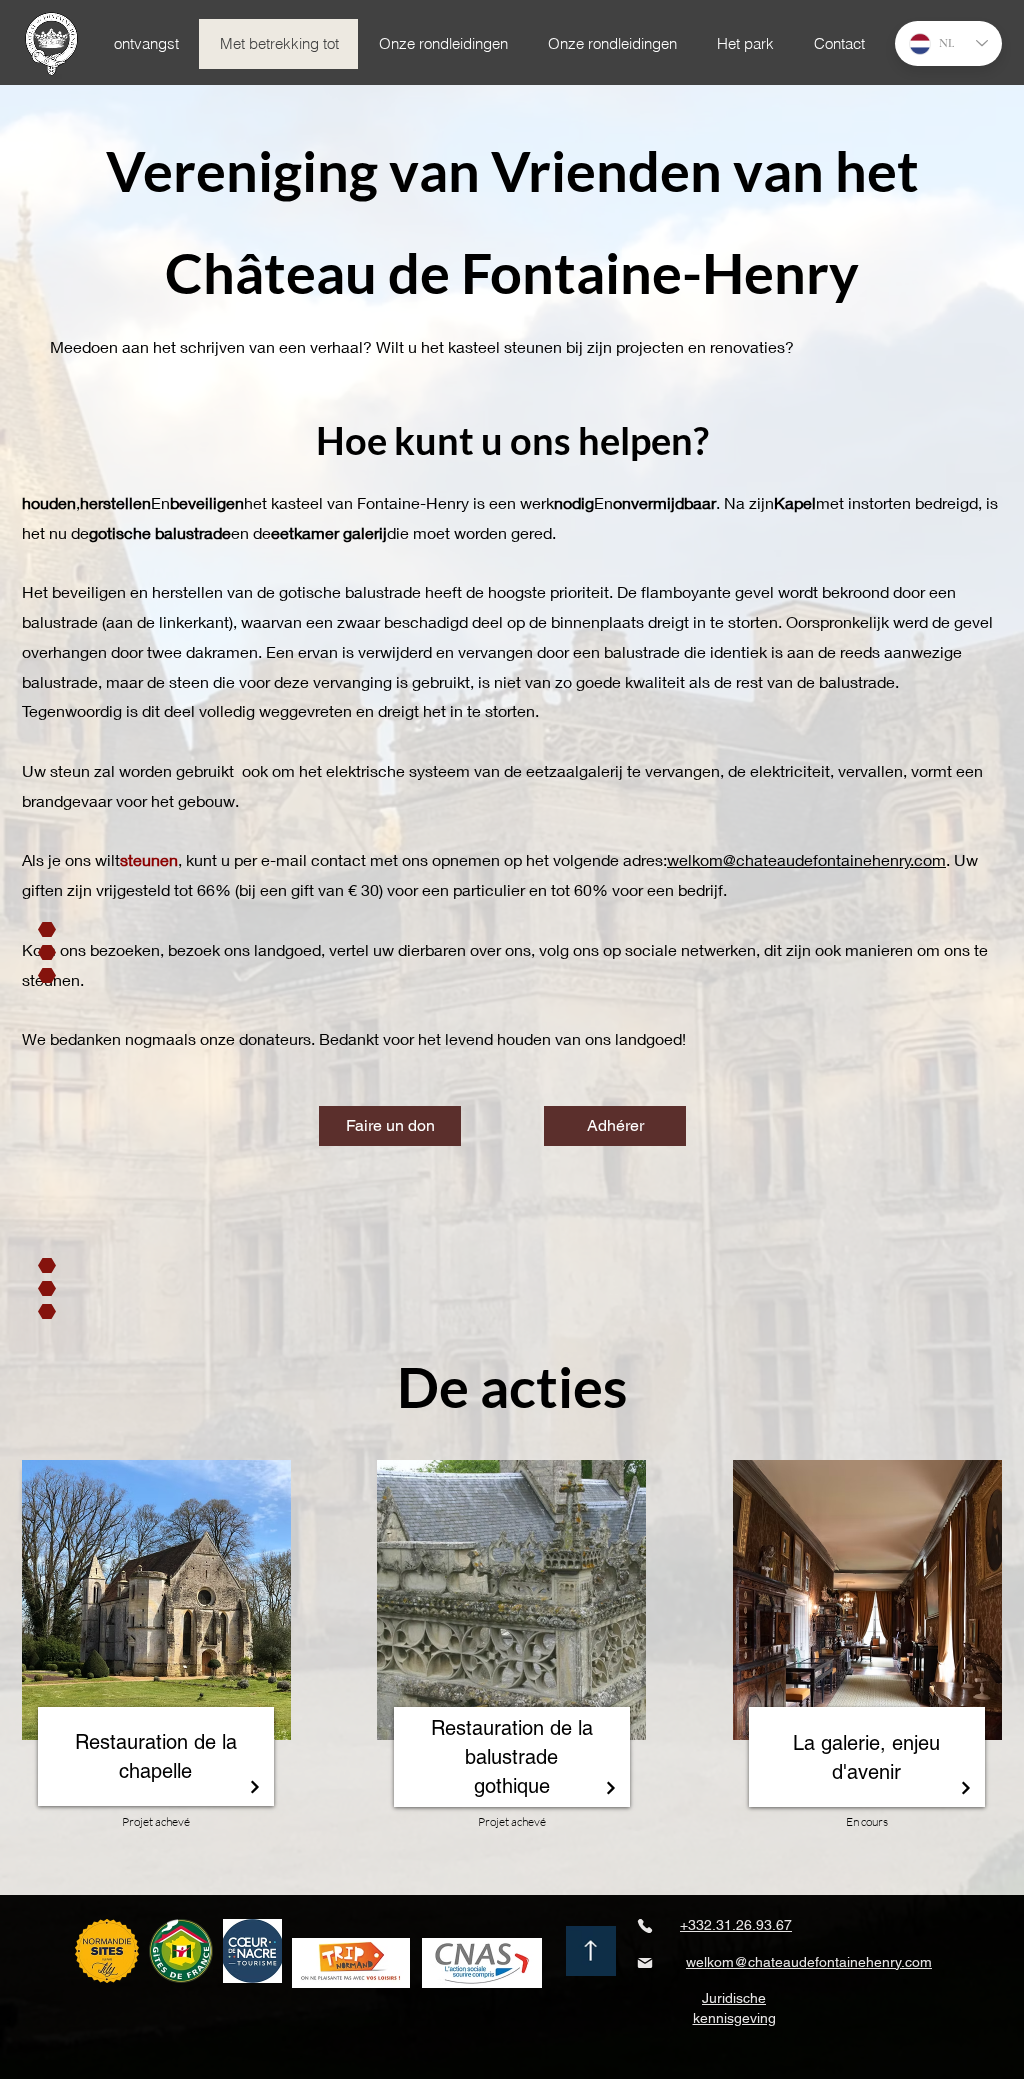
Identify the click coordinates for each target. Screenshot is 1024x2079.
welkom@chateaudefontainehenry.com (806, 859)
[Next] (254, 1786)
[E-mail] (645, 1963)
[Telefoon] (645, 1926)
